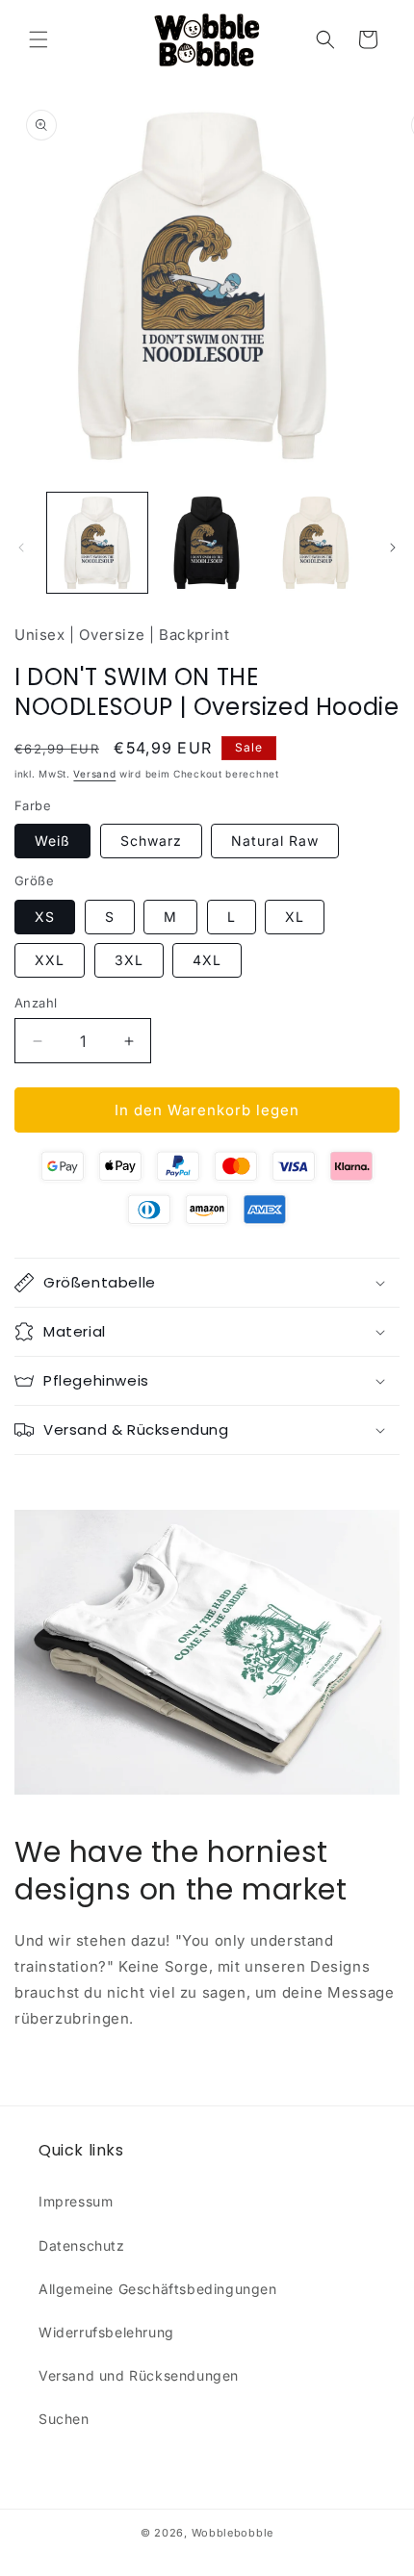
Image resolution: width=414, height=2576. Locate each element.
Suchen (64, 2419)
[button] (39, 39)
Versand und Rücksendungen (139, 2375)
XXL (50, 960)
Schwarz (151, 841)
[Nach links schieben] (21, 548)
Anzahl (36, 1003)
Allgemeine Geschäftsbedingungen (158, 2289)
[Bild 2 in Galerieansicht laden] (207, 543)
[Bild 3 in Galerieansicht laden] (316, 543)
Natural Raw (275, 841)
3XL (129, 960)
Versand (94, 774)
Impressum (76, 2201)
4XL (207, 960)
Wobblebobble (233, 2533)
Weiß (52, 841)
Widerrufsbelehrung (106, 2332)
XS (45, 917)
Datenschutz (82, 2245)
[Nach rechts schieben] (393, 548)
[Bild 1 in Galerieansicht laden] (97, 543)
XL (295, 917)
